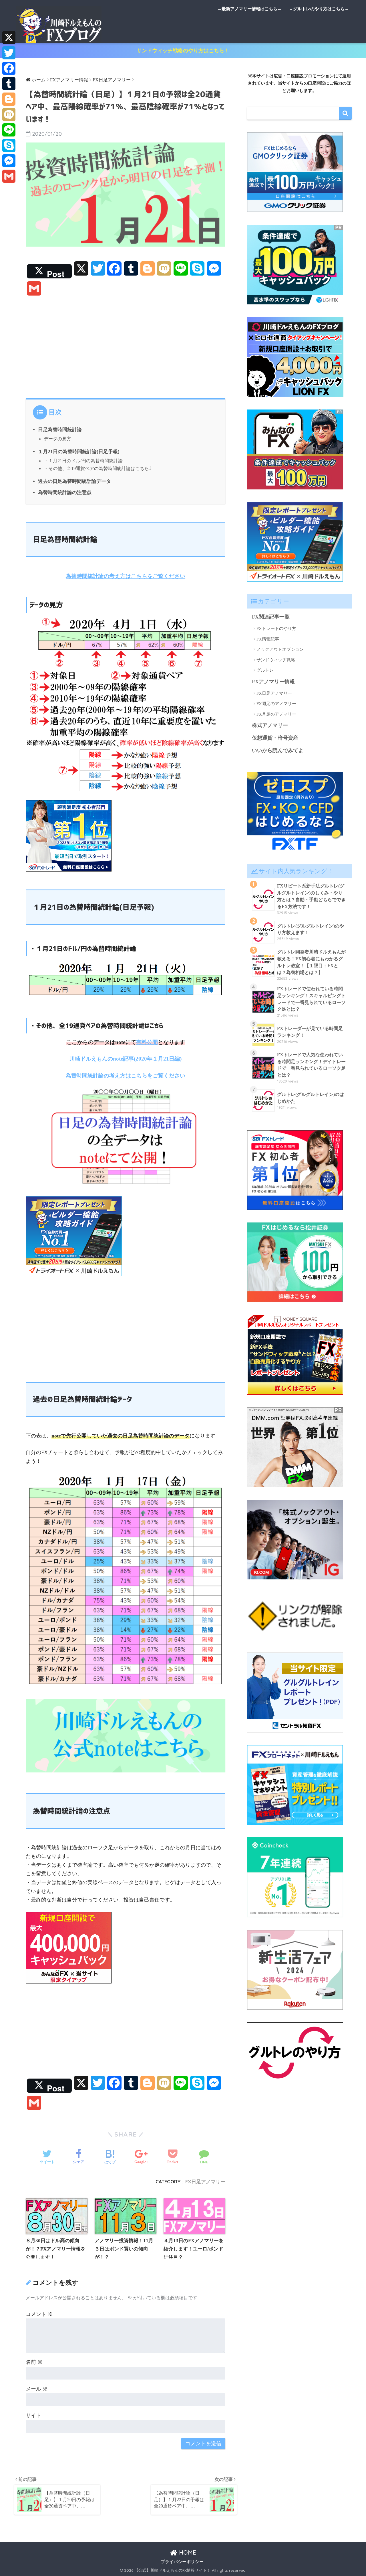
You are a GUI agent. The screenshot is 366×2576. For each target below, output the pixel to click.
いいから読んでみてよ (278, 750)
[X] (9, 37)
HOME (187, 2552)
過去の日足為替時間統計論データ (74, 481)
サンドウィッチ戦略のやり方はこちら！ (183, 51)
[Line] (9, 130)
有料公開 (147, 1042)
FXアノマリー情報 (273, 682)
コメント (39, 2314)
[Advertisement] (126, 346)
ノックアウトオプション (280, 649)
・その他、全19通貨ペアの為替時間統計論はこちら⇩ (98, 469)
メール (37, 2389)
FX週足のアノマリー (276, 704)
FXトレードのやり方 (276, 629)
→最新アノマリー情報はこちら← (249, 9)
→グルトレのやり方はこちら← (319, 9)
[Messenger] (9, 161)
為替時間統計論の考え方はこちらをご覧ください (126, 576)
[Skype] (9, 145)
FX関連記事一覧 (271, 617)
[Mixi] (9, 115)
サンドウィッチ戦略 (276, 660)
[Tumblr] (9, 84)
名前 (34, 2362)
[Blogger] (9, 99)
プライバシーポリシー (182, 2562)
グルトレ (265, 670)
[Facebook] (9, 68)
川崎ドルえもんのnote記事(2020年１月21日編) (126, 1059)
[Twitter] (9, 53)
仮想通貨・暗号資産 (275, 738)
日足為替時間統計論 (60, 430)
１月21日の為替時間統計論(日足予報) (79, 452)
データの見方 (57, 439)
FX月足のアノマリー (276, 714)
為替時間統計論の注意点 (65, 492)
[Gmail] (9, 176)
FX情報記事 (268, 639)
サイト (33, 2416)
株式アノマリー (270, 725)
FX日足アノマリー (205, 2182)
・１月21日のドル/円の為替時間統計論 (83, 461)
